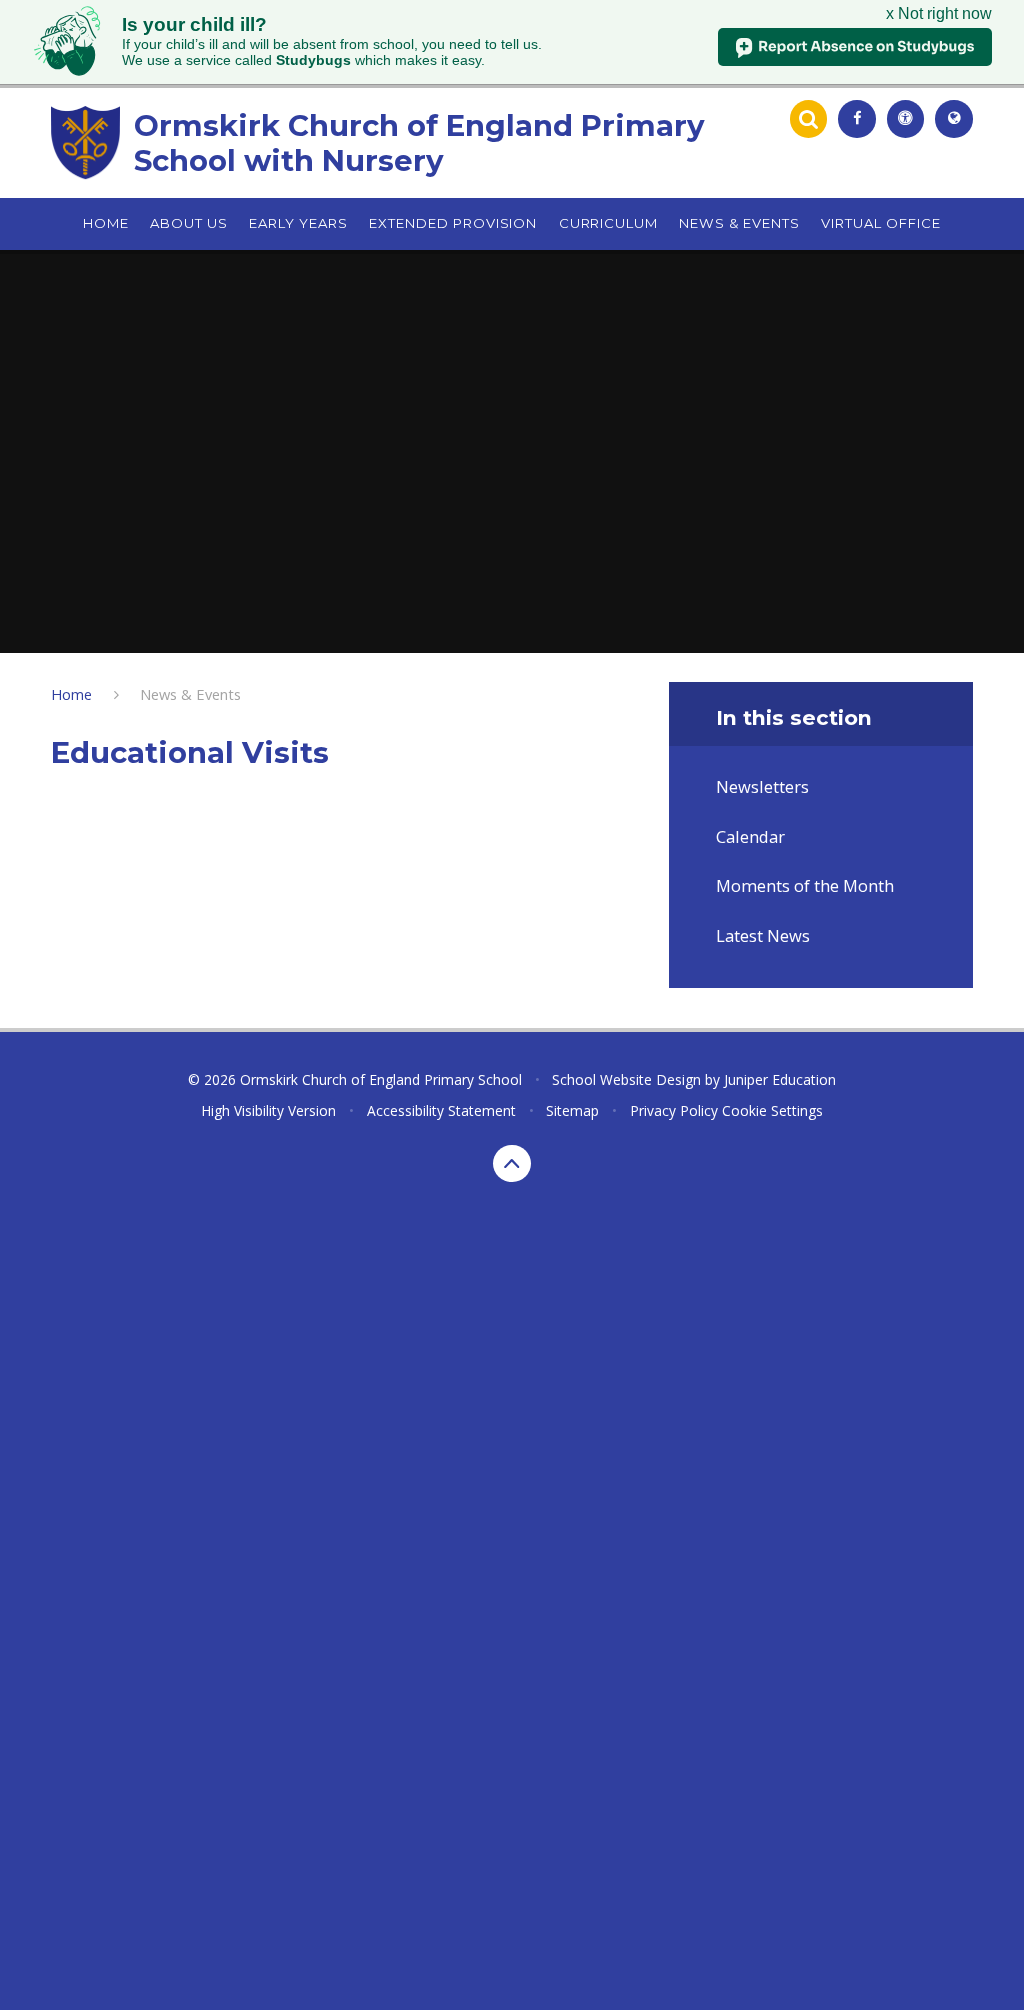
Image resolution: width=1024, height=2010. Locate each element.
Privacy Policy (674, 1110)
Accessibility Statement (441, 1110)
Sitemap (572, 1110)
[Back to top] (512, 1164)
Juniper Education (780, 1079)
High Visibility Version (268, 1110)
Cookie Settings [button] (772, 1110)
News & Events (190, 694)
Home (71, 694)
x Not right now (939, 13)
